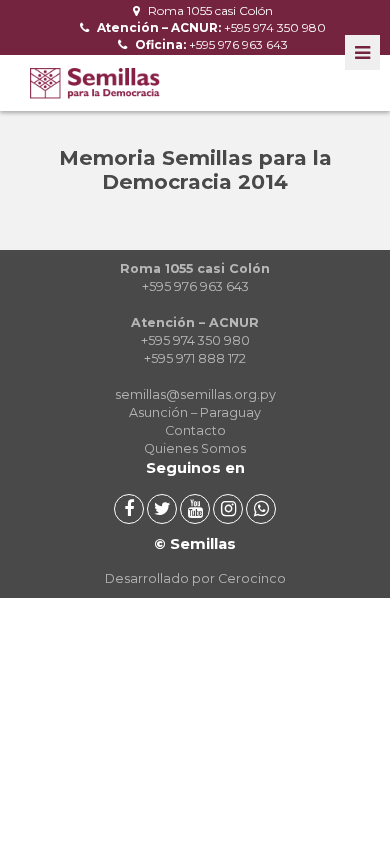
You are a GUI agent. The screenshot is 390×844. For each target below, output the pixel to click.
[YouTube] (195, 509)
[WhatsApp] (261, 509)
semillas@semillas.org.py (195, 394)
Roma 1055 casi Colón (209, 10)
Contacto (195, 430)
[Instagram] (228, 509)
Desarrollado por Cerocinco (195, 578)
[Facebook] (129, 509)
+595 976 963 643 (210, 44)
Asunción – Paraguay (195, 412)
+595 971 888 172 (195, 358)
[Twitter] (162, 509)
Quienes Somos (195, 448)
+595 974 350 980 (210, 27)
